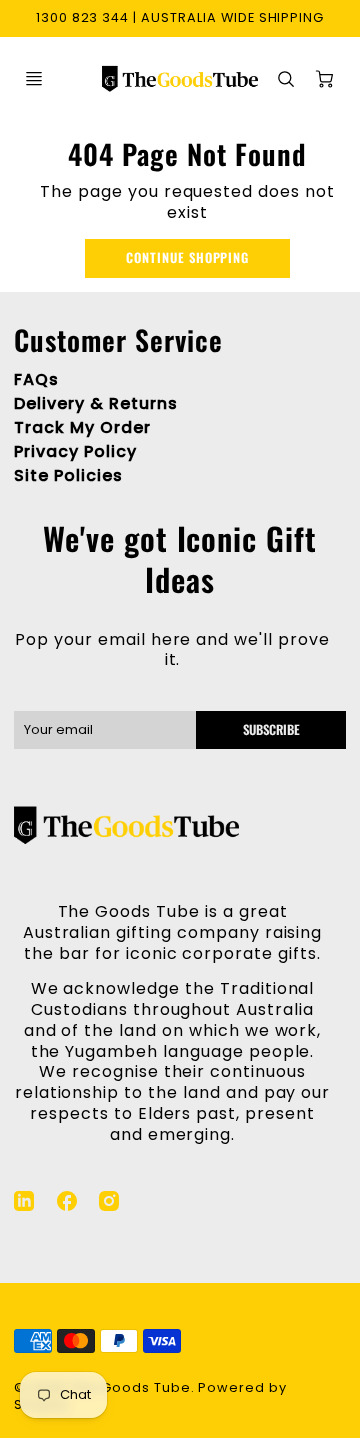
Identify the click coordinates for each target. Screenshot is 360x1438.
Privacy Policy (75, 451)
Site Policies (68, 475)
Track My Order (82, 427)
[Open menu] (34, 79)
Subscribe (270, 729)
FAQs (36, 379)
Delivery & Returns (95, 403)
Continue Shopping (187, 257)
